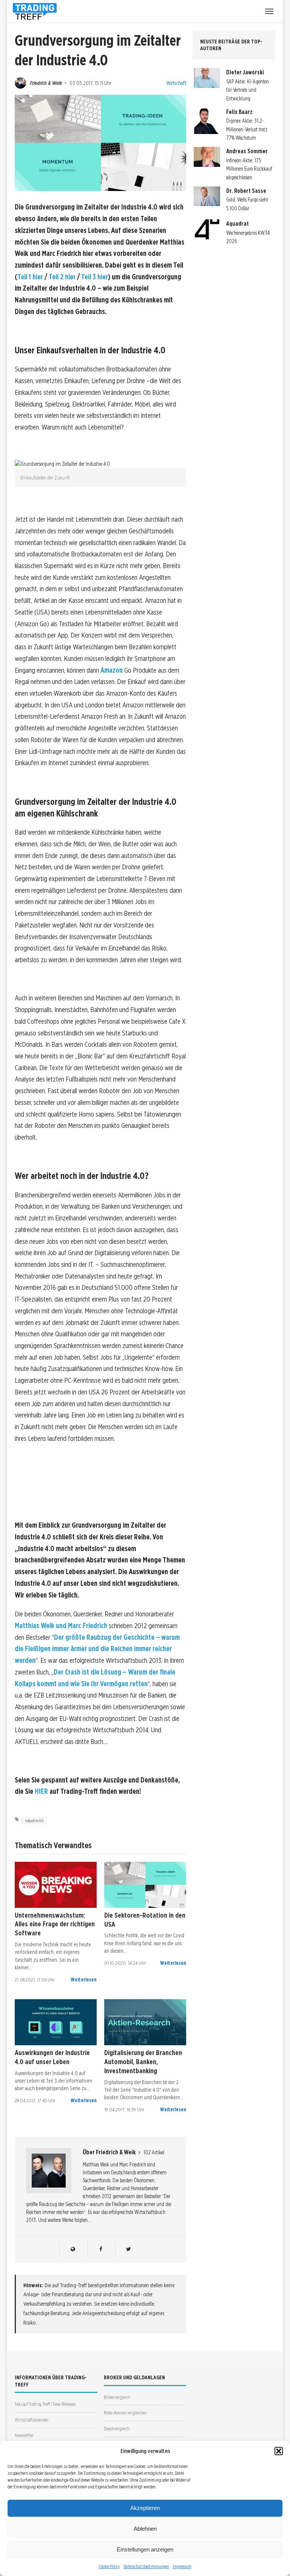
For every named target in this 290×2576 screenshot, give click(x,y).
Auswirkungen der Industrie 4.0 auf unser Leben (52, 2057)
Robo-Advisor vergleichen (125, 2413)
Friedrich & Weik (46, 83)
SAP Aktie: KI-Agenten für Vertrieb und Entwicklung (248, 90)
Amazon (112, 670)
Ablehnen (145, 2529)
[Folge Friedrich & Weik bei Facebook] (101, 2249)
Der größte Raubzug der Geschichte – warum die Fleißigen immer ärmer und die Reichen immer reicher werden (97, 1649)
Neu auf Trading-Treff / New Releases (45, 2404)
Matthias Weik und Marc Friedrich (61, 1626)
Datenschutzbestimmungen (146, 2566)
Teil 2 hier (62, 277)
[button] (279, 2451)
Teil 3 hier (95, 277)
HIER (41, 1791)
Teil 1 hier (30, 277)
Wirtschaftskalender (32, 2420)
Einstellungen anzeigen (145, 2549)
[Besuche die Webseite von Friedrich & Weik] (73, 2249)
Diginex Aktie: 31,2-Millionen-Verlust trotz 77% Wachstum (247, 129)
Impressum (182, 2566)
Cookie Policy (109, 2566)
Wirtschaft (176, 83)
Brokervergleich (117, 2397)
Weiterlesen (84, 1980)
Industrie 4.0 (34, 1821)
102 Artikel (154, 2152)
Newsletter (24, 2435)
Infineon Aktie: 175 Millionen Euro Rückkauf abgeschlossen (249, 169)
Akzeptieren (145, 2508)
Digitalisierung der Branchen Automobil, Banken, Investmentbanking (143, 2061)
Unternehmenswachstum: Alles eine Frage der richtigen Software (55, 1924)
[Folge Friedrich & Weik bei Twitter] (129, 2249)
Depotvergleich (117, 2429)
